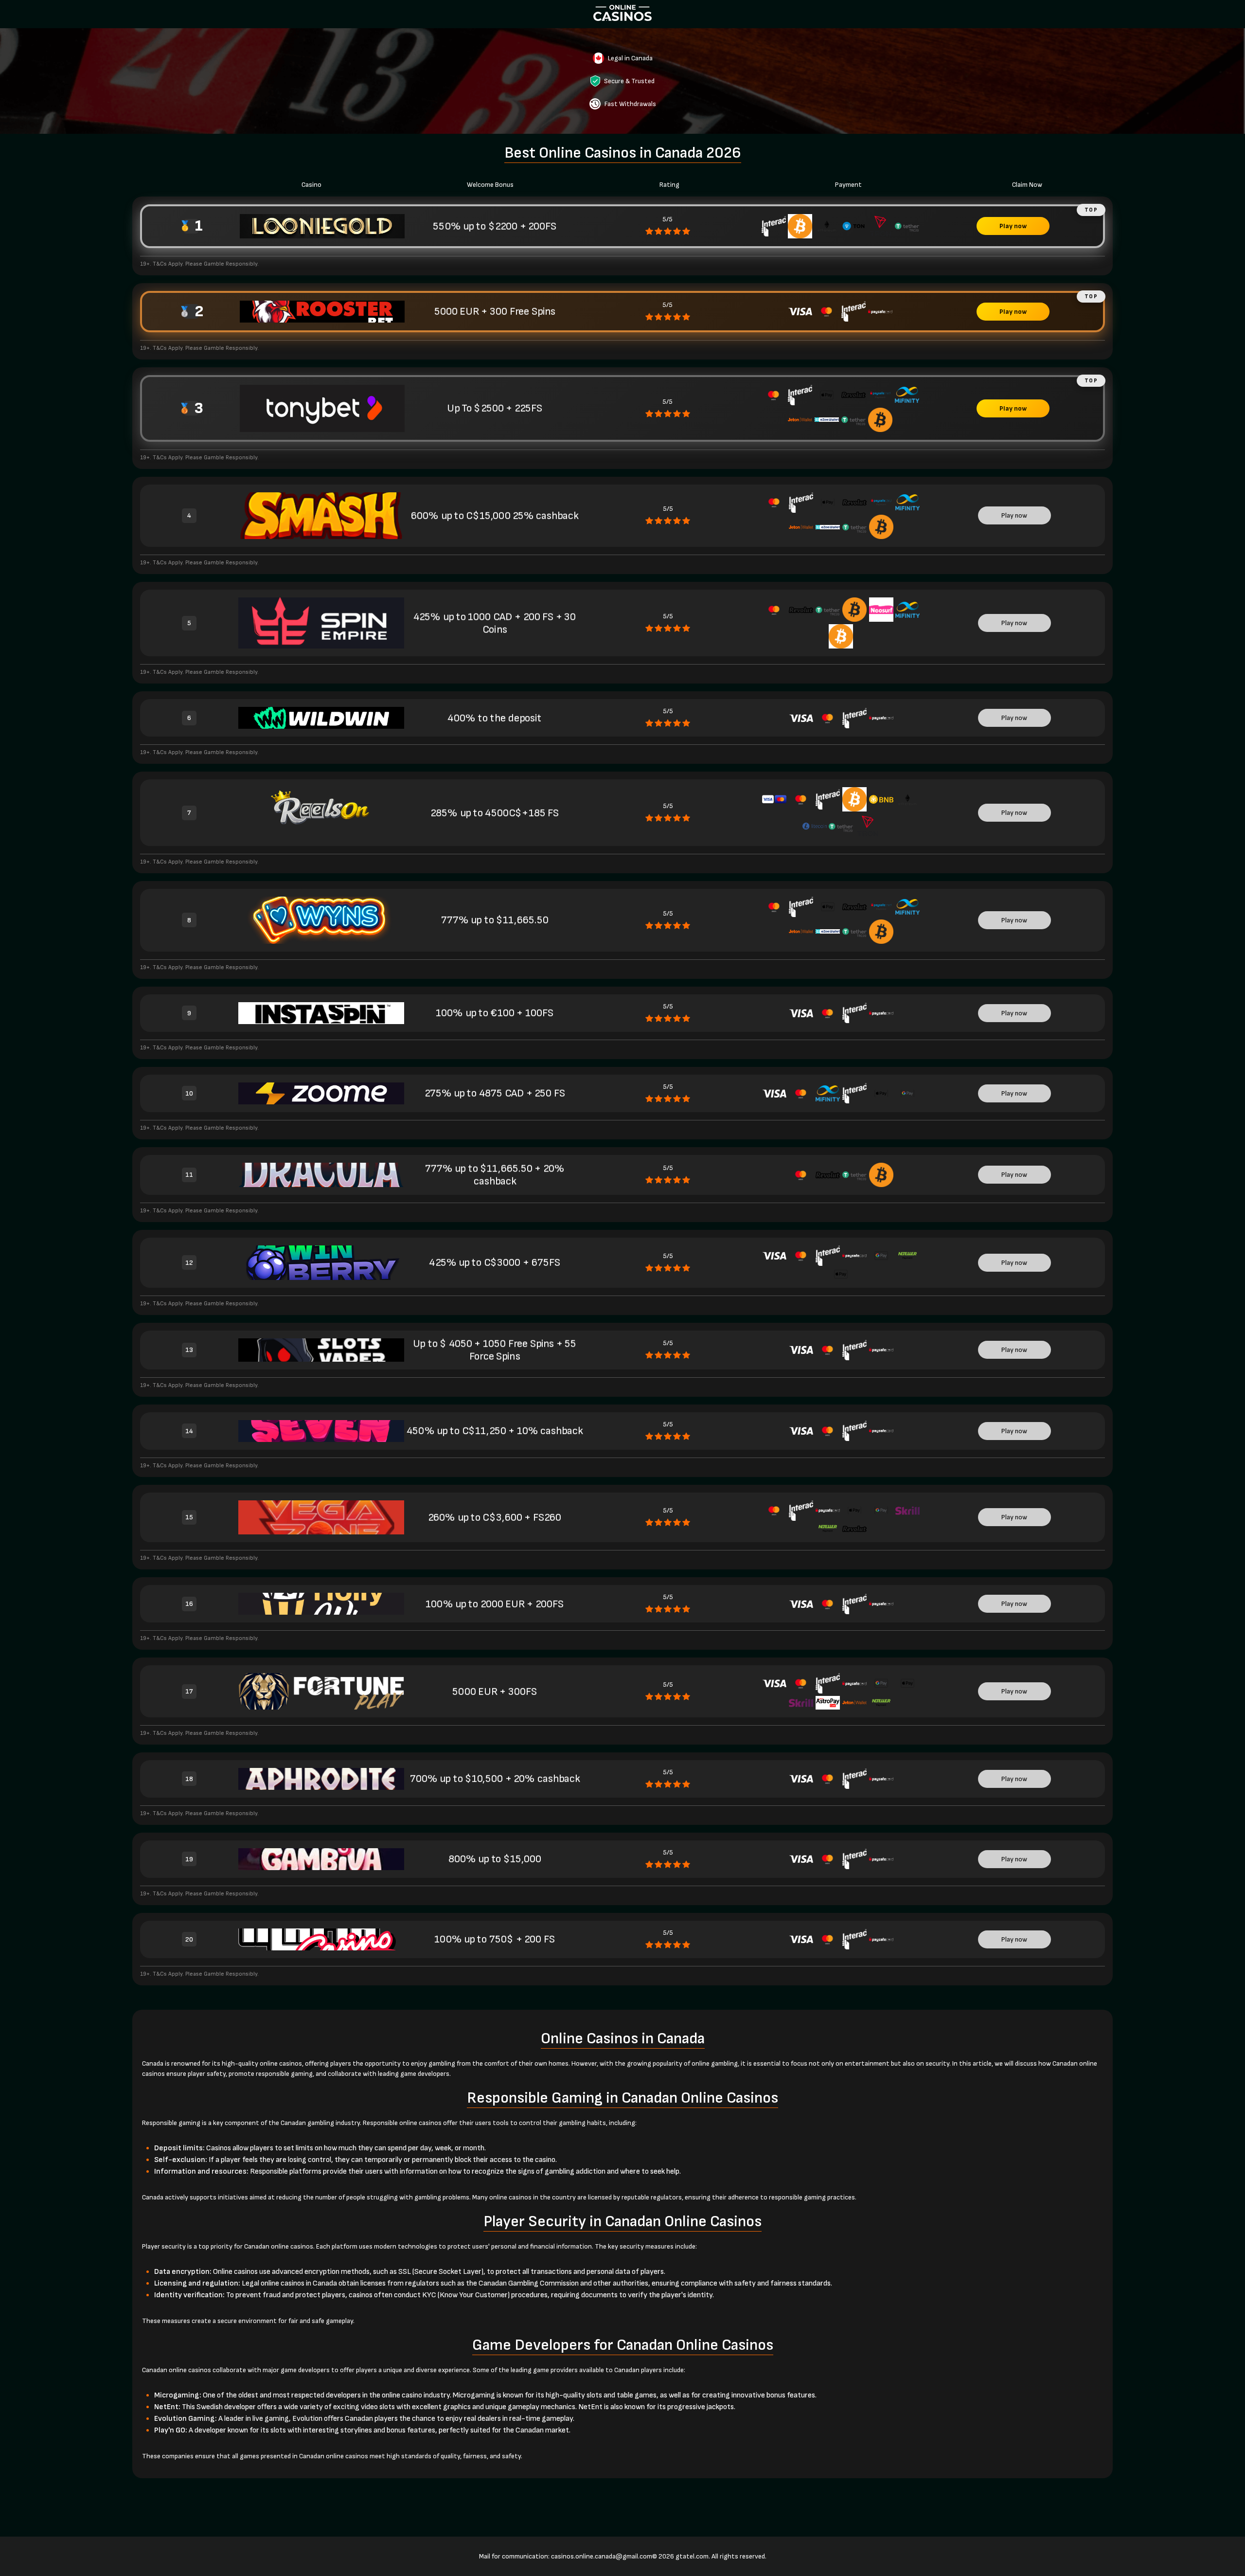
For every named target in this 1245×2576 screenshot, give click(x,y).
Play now (1013, 226)
